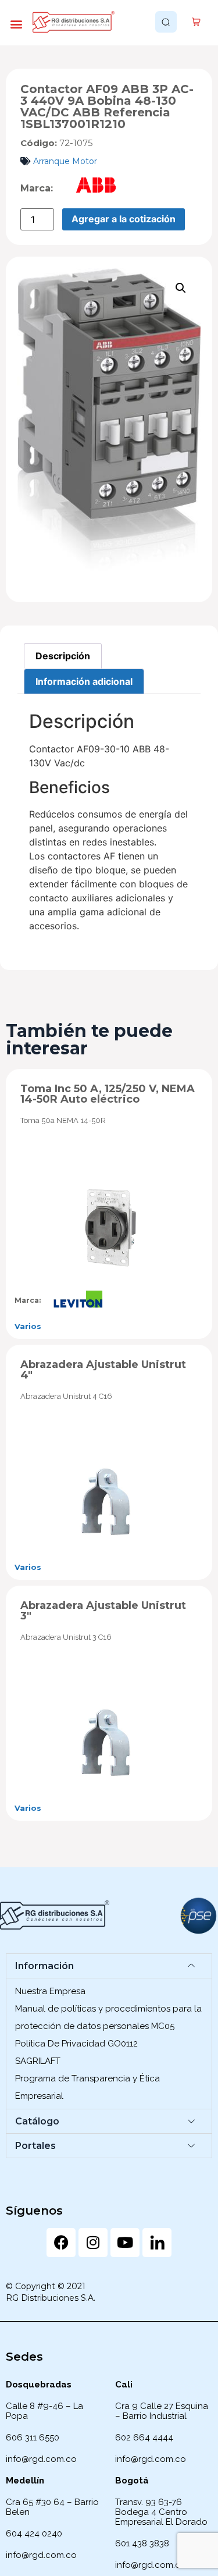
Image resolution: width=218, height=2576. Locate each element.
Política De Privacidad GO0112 (76, 2044)
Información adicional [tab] (84, 681)
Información (44, 1966)
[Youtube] (125, 2243)
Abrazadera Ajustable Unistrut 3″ (103, 1611)
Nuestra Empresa (50, 1991)
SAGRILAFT (38, 2061)
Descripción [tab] (63, 656)
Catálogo (37, 2121)
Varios (28, 1326)
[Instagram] (93, 2243)
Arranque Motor (65, 161)
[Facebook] (61, 2243)
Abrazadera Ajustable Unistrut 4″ (103, 1370)
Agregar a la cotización (124, 219)
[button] (16, 24)
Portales (35, 2146)
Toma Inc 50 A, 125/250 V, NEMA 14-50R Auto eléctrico (108, 1094)
